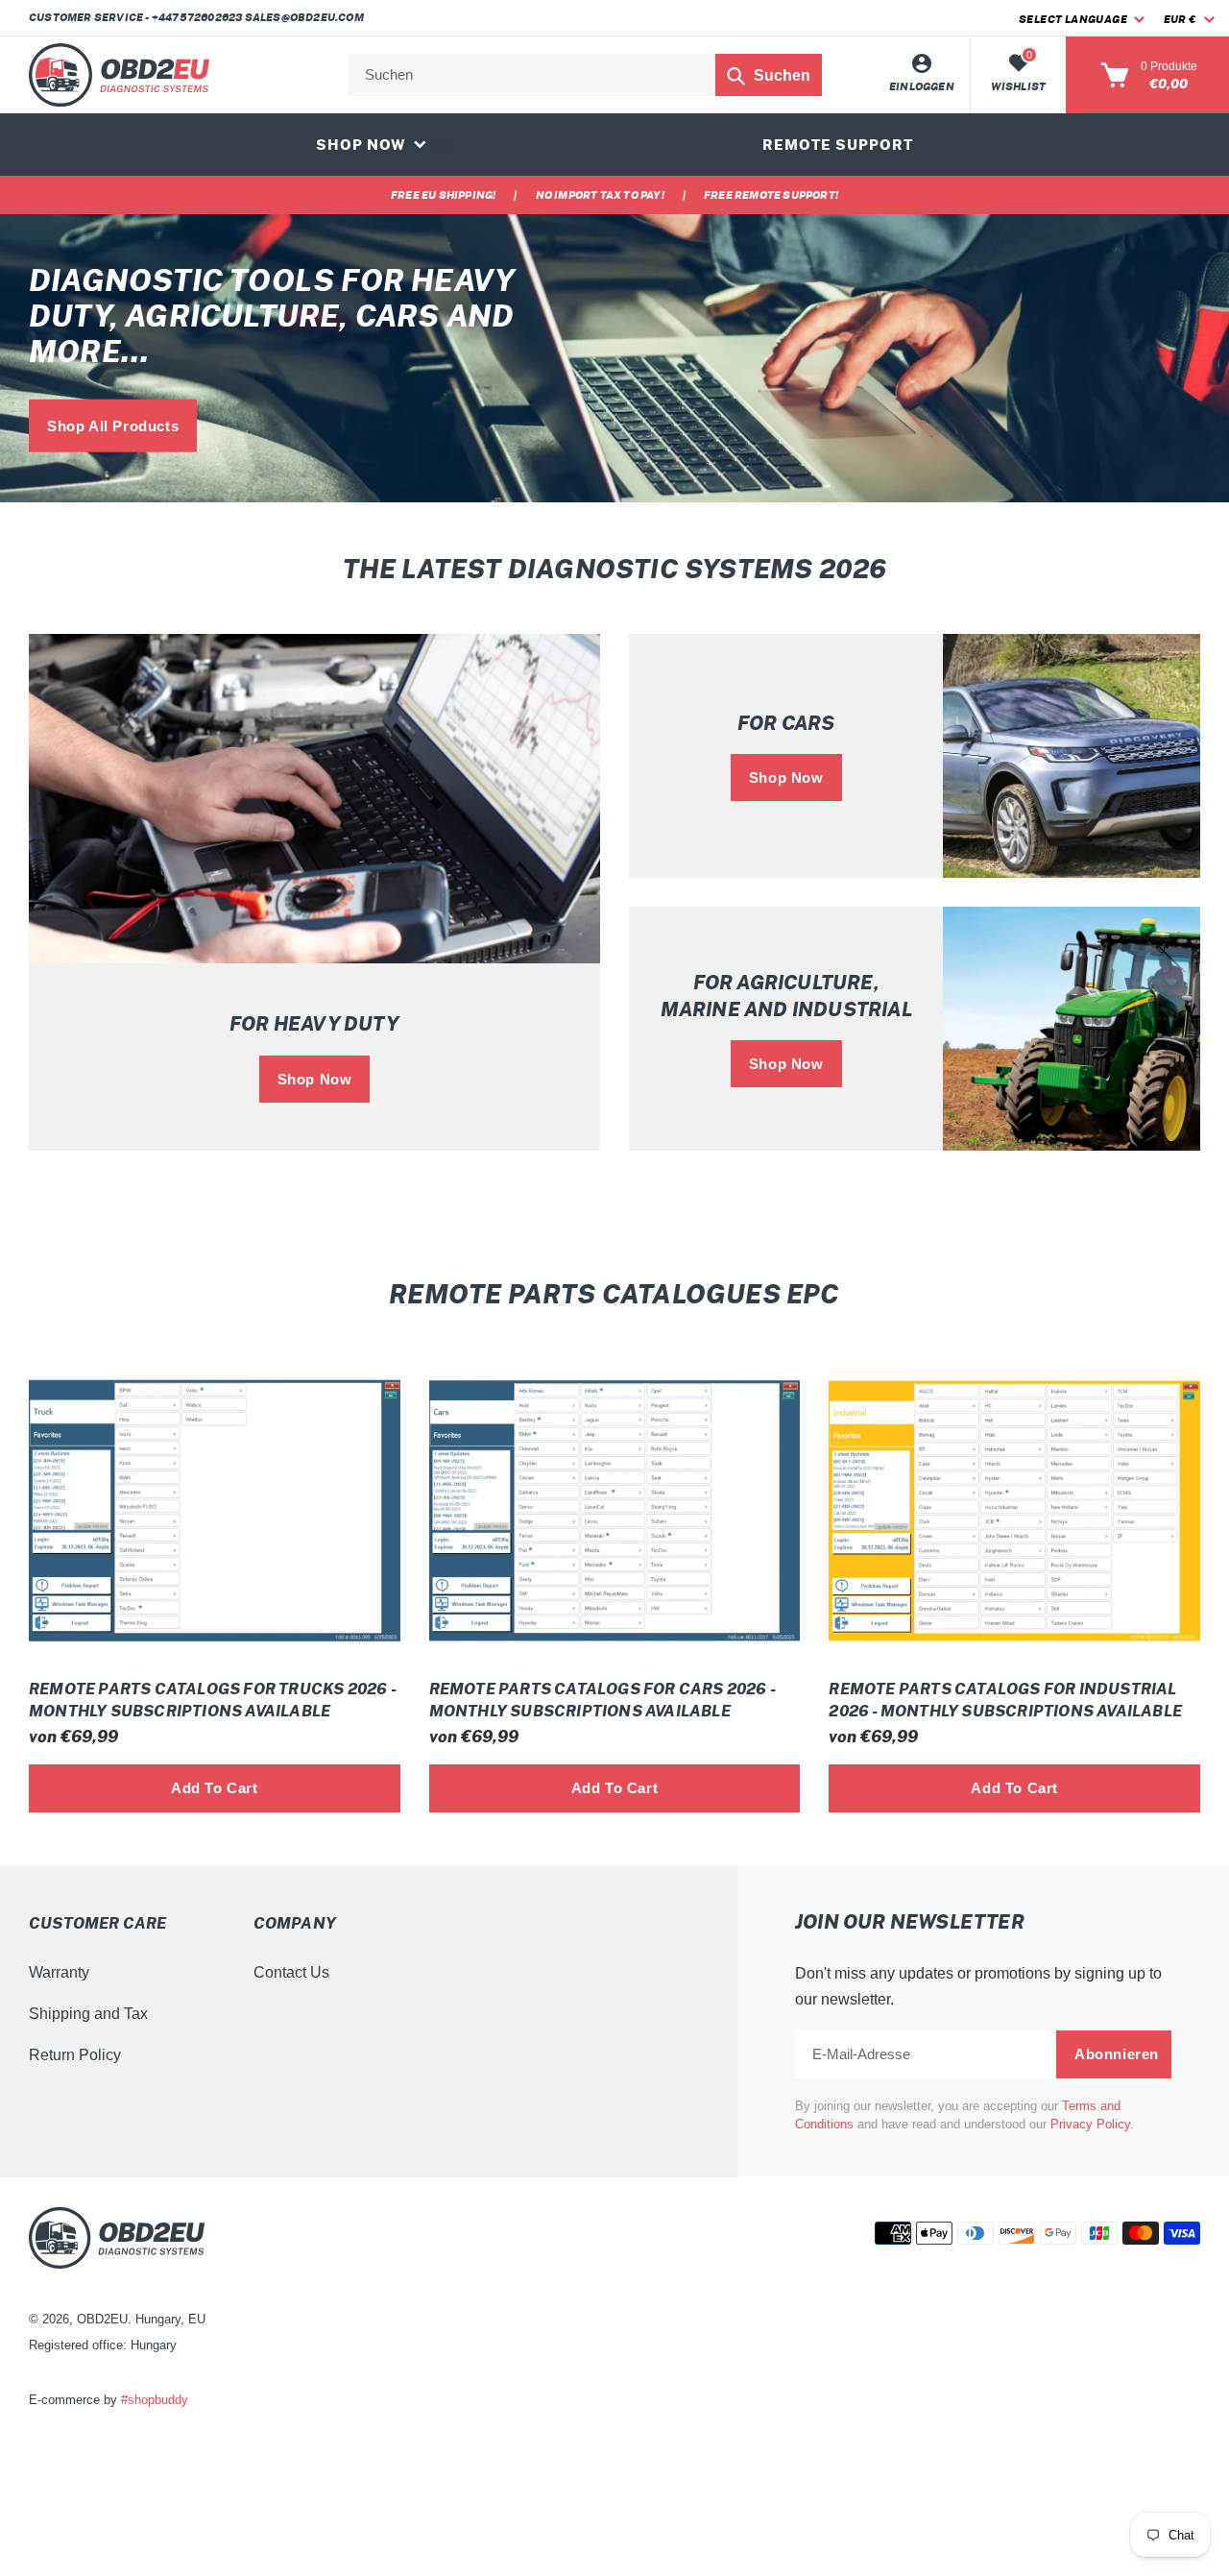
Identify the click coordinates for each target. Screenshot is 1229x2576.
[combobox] (585, 75)
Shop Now (315, 1079)
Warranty (59, 1972)
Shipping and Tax (88, 2014)
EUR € (1180, 20)
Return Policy (75, 2055)
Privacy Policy (1090, 2124)
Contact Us (291, 1972)
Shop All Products (113, 426)
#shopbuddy (155, 2400)
